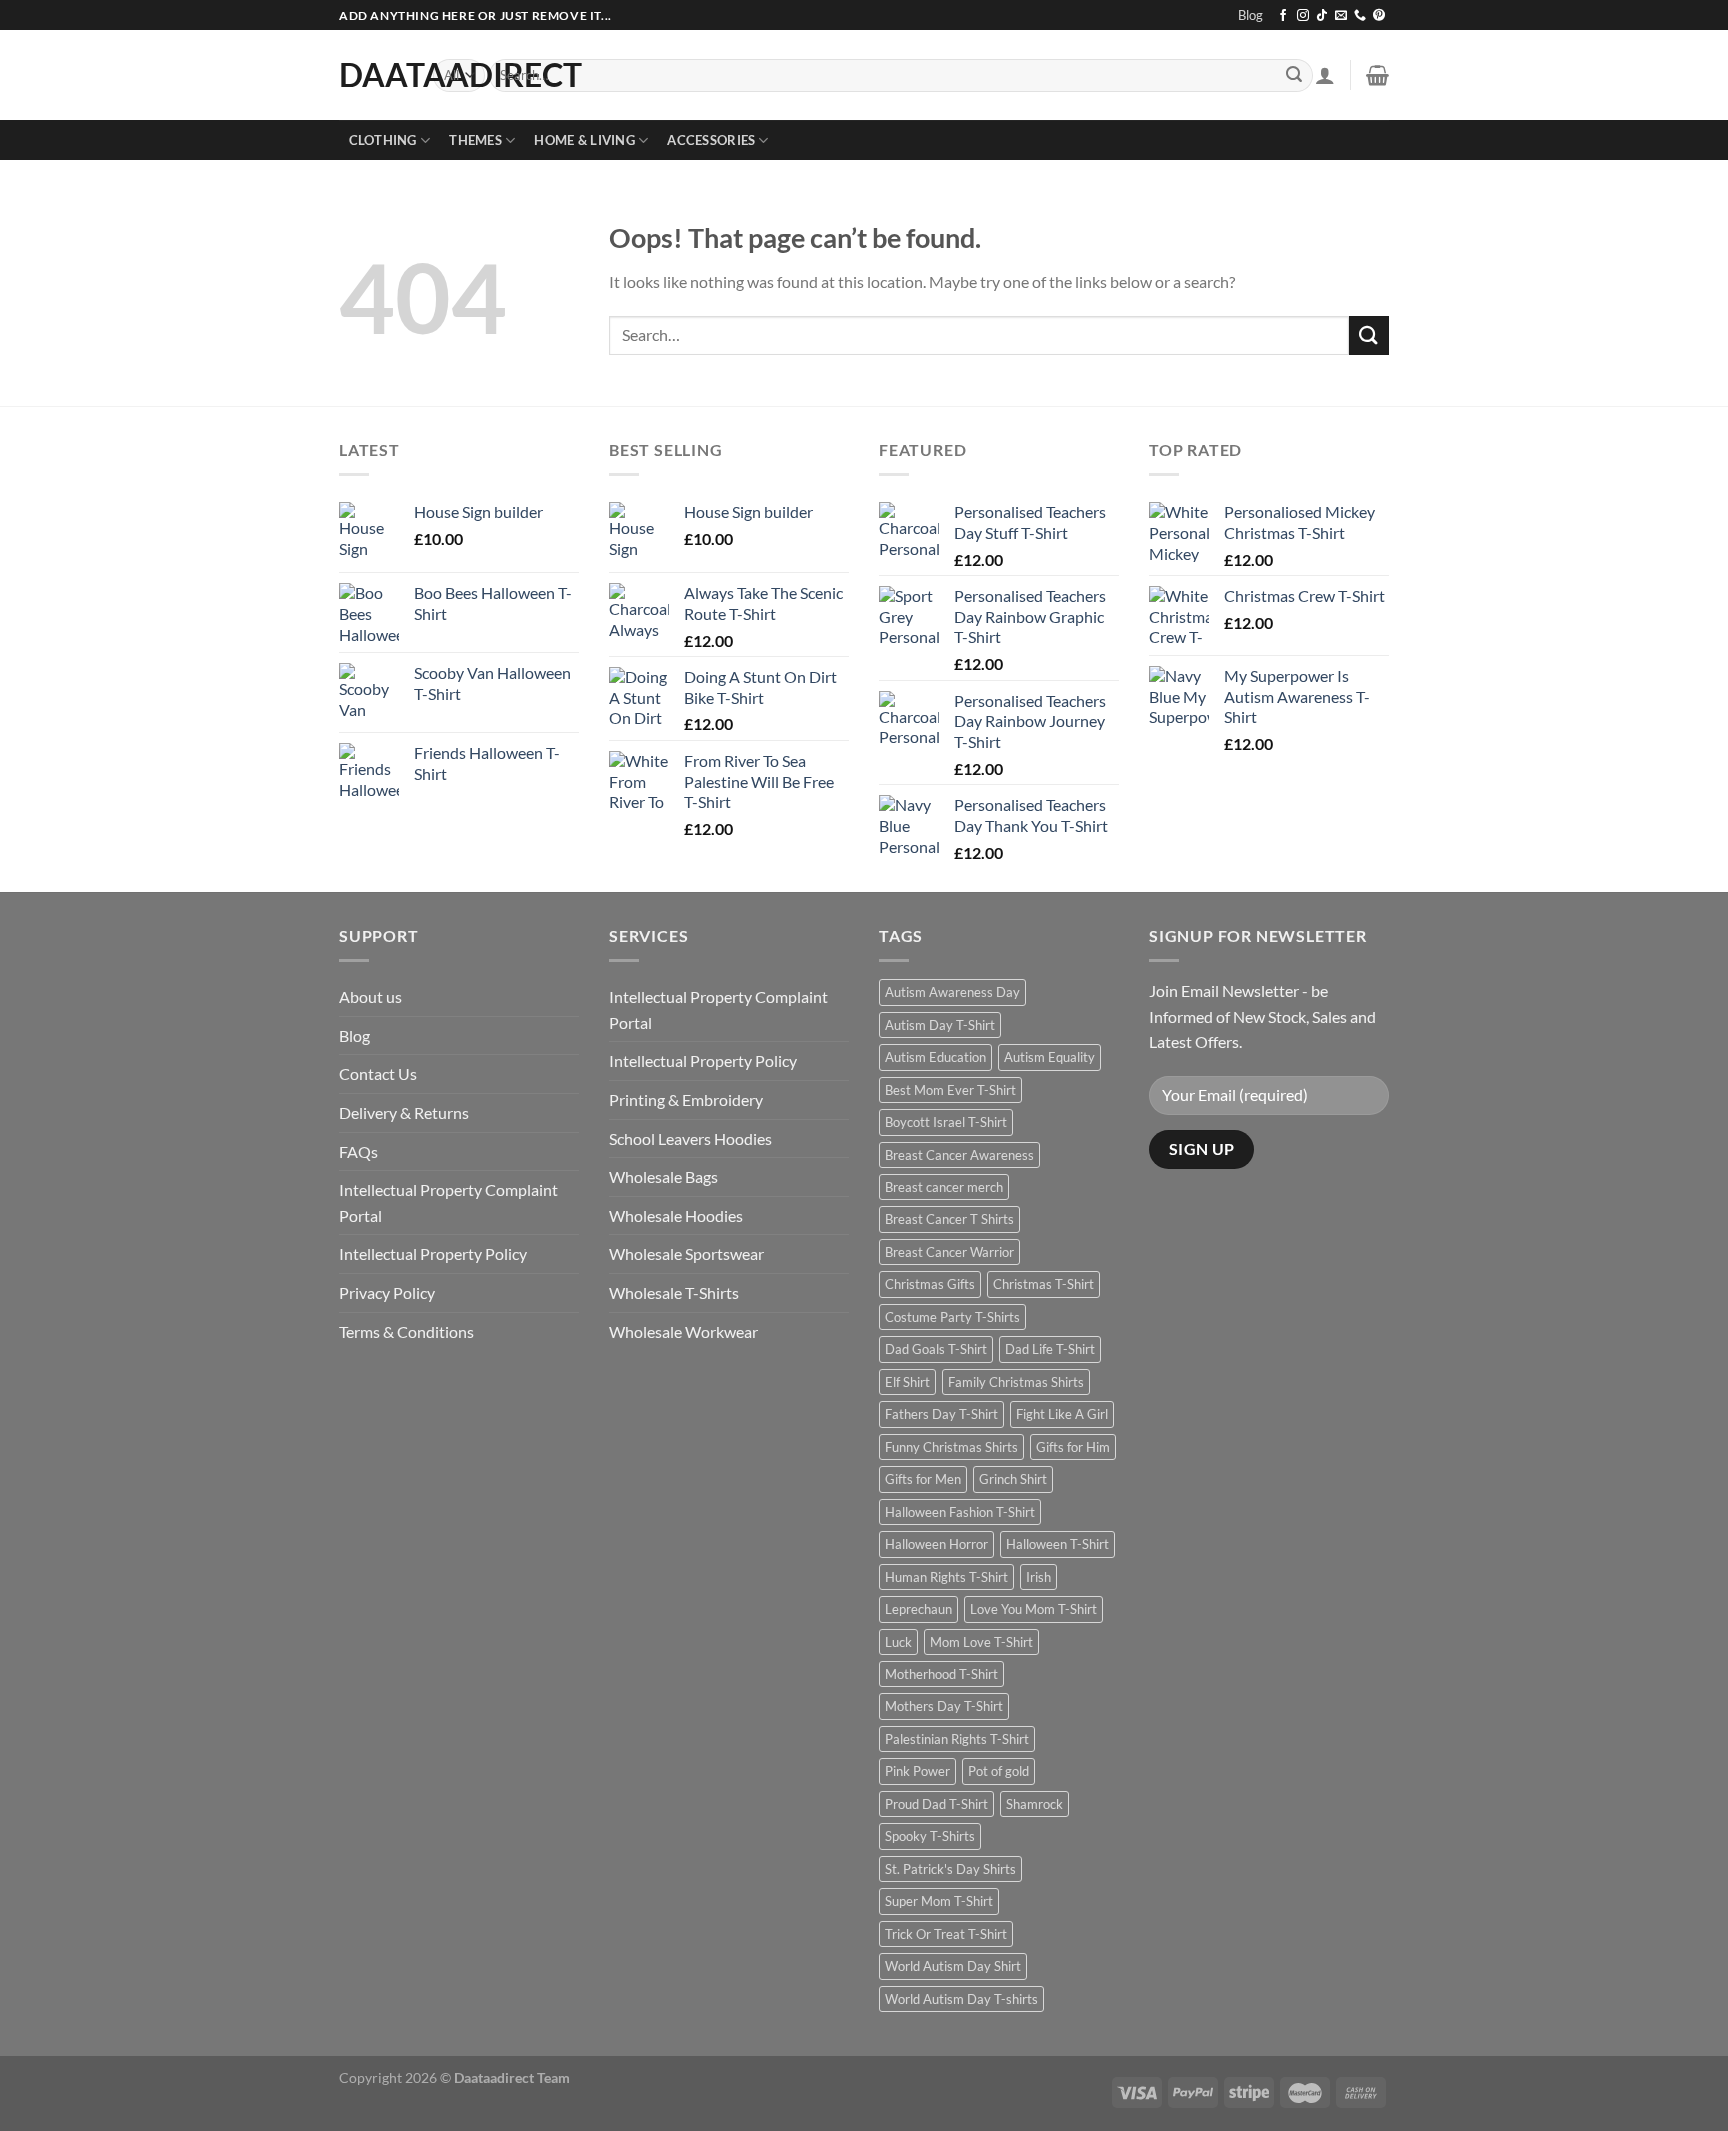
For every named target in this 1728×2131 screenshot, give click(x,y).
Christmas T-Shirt (1043, 1284)
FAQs (358, 1151)
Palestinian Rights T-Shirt (957, 1739)
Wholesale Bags (663, 1176)
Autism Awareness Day (952, 992)
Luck (898, 1642)
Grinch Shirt (1013, 1479)
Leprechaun (918, 1609)
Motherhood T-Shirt (941, 1674)
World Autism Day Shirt (953, 1966)
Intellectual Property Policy (433, 1253)
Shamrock (1034, 1804)
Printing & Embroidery (686, 1099)
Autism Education (935, 1057)
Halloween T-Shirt (1057, 1544)
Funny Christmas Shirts (951, 1447)
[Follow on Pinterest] (1379, 16)
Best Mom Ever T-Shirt (950, 1090)
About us (370, 996)
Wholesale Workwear (683, 1331)
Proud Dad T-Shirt (936, 1804)
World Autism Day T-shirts (961, 1999)
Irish (1038, 1577)
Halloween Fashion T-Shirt (960, 1512)
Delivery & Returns (404, 1112)
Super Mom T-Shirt (939, 1901)
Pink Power (917, 1771)
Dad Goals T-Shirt (936, 1349)
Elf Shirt (907, 1382)
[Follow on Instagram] (1303, 16)
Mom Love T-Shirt (981, 1642)
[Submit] (1294, 76)
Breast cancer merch (944, 1187)
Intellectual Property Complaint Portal (448, 1202)
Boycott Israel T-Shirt (946, 1122)
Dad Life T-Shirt (1050, 1349)
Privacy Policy (387, 1292)
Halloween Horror (936, 1544)
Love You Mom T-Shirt (1033, 1609)
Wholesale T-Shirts (674, 1292)
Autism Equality (1049, 1057)
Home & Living (584, 140)
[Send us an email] (1341, 16)
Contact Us (378, 1073)
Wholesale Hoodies (676, 1215)
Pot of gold (998, 1771)
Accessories (711, 140)
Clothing (383, 140)
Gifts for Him (1073, 1447)
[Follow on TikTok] (1322, 16)
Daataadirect (371, 75)
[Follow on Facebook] (1283, 16)
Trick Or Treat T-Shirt (946, 1934)
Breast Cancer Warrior (949, 1252)
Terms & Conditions (406, 1331)
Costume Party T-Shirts (952, 1317)
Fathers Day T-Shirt (941, 1414)
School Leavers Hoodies (690, 1138)
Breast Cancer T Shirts (949, 1219)
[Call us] (1360, 16)
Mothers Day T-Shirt (944, 1706)
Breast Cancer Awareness (959, 1155)
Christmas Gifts (930, 1284)
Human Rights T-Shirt (946, 1577)
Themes (475, 140)
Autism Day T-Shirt (940, 1025)
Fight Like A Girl (1062, 1414)
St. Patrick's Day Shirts (950, 1869)
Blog (1250, 15)
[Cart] (1377, 75)
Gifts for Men (923, 1479)
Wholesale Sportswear (686, 1253)
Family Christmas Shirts (1016, 1382)
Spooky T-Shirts (930, 1836)
